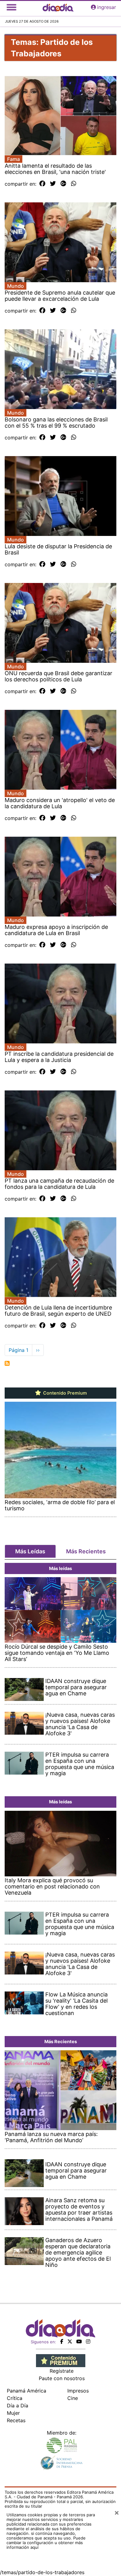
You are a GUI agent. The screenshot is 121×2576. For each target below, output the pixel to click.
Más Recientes (86, 1551)
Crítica (15, 2398)
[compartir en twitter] (53, 184)
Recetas (16, 2420)
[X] (70, 2341)
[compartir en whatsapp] (74, 184)
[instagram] (88, 2341)
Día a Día (18, 2406)
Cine (73, 2398)
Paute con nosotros (62, 2378)
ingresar (107, 7)
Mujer (13, 2413)
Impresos (78, 2391)
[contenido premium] (61, 2360)
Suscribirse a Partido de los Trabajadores (7, 1363)
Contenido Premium (64, 1393)
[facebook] (62, 2341)
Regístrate (62, 2371)
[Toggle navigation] (11, 7)
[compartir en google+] (63, 184)
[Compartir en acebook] (42, 184)
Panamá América (27, 2391)
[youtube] (79, 2341)
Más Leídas (30, 1551)
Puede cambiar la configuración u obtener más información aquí (46, 2543)
